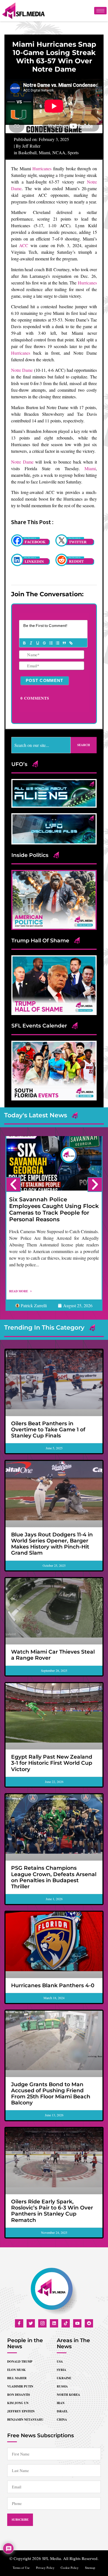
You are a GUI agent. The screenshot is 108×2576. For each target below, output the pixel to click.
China (62, 2420)
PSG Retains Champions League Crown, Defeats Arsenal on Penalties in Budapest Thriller (54, 1877)
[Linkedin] (54, 2323)
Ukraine (64, 2378)
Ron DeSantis (19, 2395)
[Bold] (24, 643)
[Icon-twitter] (31, 2323)
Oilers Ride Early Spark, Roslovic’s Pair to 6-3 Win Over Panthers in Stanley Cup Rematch (52, 2211)
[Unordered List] (57, 643)
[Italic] (31, 643)
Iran (61, 2403)
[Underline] (37, 643)
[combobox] (41, 745)
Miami (44, 152)
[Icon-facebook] (19, 2323)
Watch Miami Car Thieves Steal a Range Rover (53, 1655)
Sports (73, 152)
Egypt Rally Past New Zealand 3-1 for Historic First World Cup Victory (52, 1763)
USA (60, 2361)
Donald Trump (20, 2361)
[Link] (71, 643)
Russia (62, 2386)
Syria (61, 2370)
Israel (62, 2411)
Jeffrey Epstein (21, 2411)
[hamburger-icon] (100, 11)
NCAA (59, 152)
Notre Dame (22, 370)
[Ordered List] (51, 643)
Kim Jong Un (18, 2403)
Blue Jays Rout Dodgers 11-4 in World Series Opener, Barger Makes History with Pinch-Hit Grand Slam (52, 1544)
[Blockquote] (64, 643)
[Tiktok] (66, 2323)
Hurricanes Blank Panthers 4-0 (53, 1985)
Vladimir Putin (20, 2386)
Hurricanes (42, 168)
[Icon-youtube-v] (77, 2323)
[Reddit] (89, 2323)
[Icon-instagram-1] (42, 2323)
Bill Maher (17, 2378)
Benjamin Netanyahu (25, 2420)
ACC (24, 245)
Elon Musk (16, 2370)
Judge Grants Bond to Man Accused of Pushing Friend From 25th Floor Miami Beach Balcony (51, 2094)
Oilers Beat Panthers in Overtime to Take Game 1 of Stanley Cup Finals (48, 1430)
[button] (13, 1184)
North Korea (68, 2395)
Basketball (27, 152)
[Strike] (44, 643)
